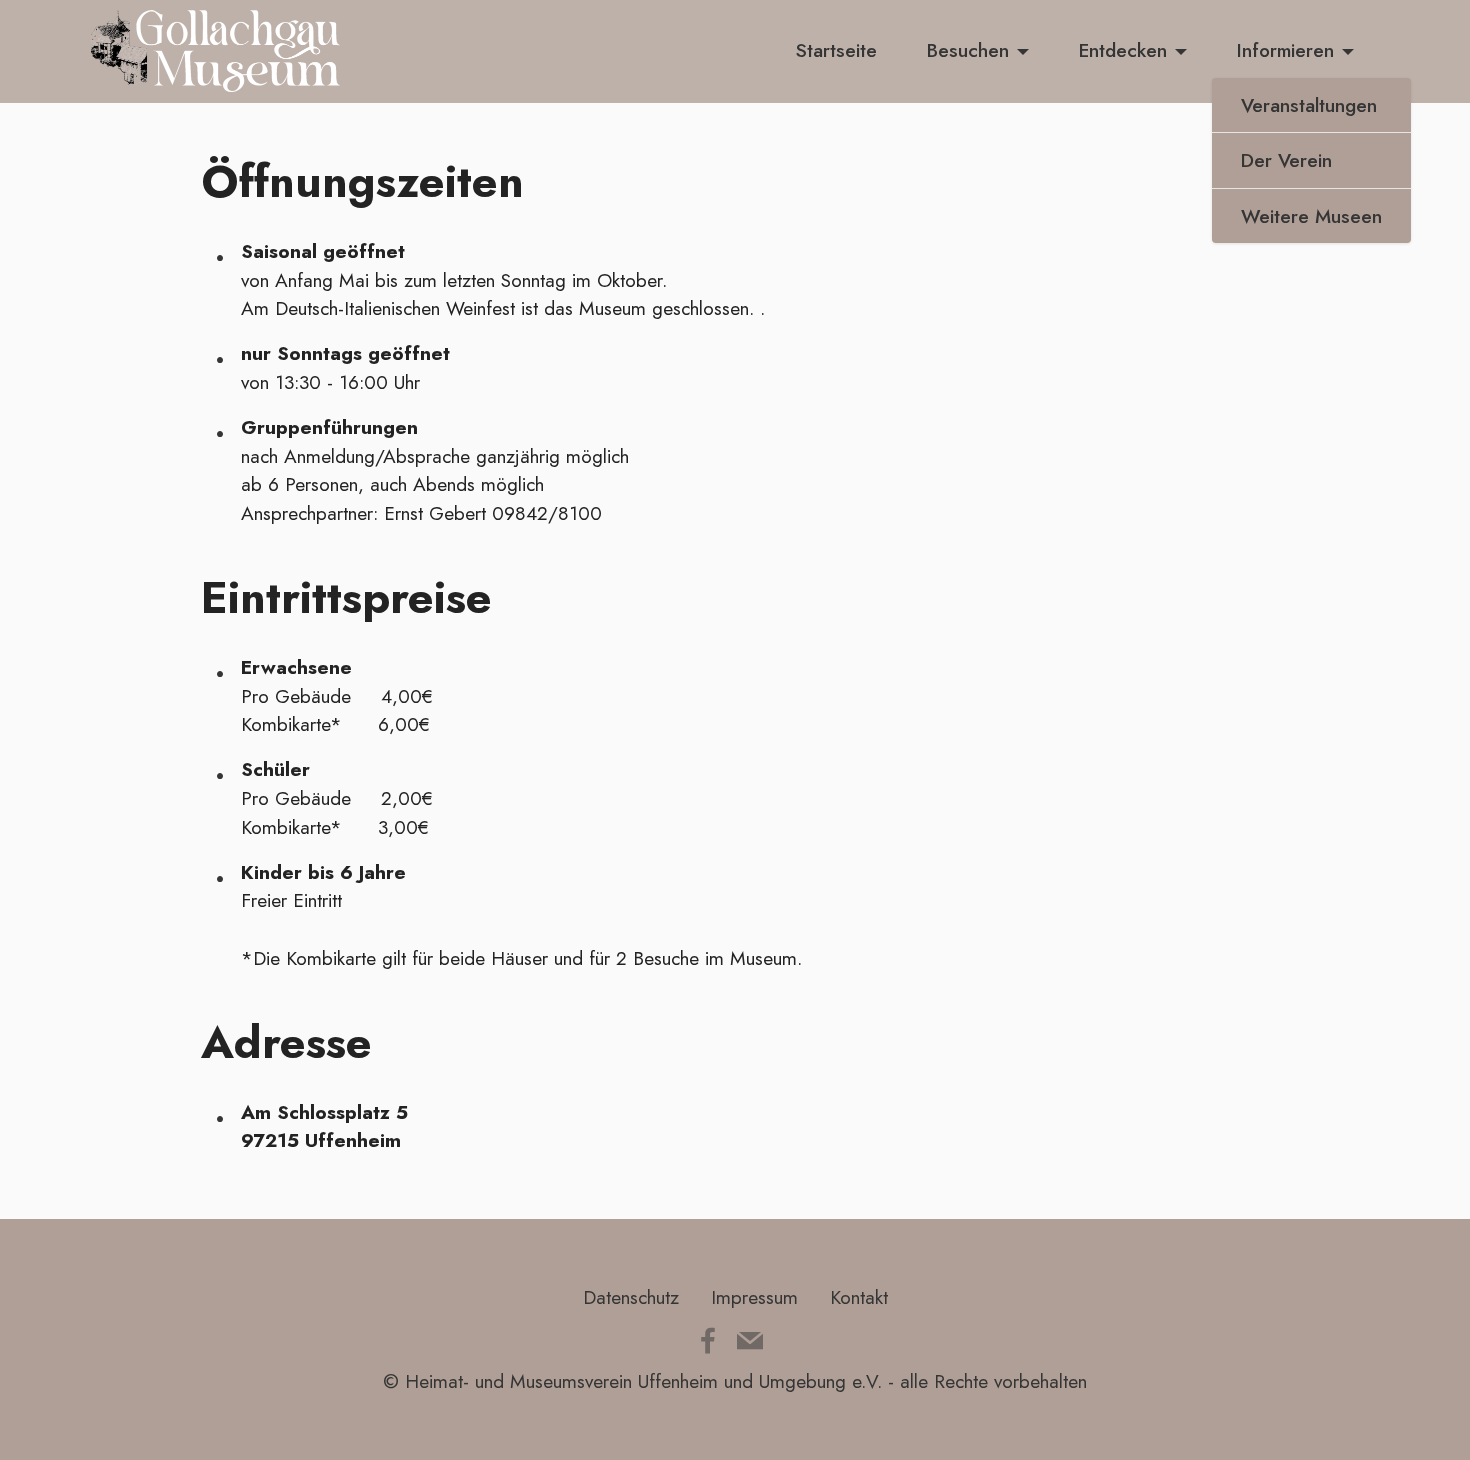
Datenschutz (631, 1297)
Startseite (836, 50)
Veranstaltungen (1309, 105)
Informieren (1285, 50)
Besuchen (968, 50)
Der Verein (1286, 160)
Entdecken (1123, 50)
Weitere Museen (1311, 216)
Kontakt (859, 1297)
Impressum (754, 1297)
